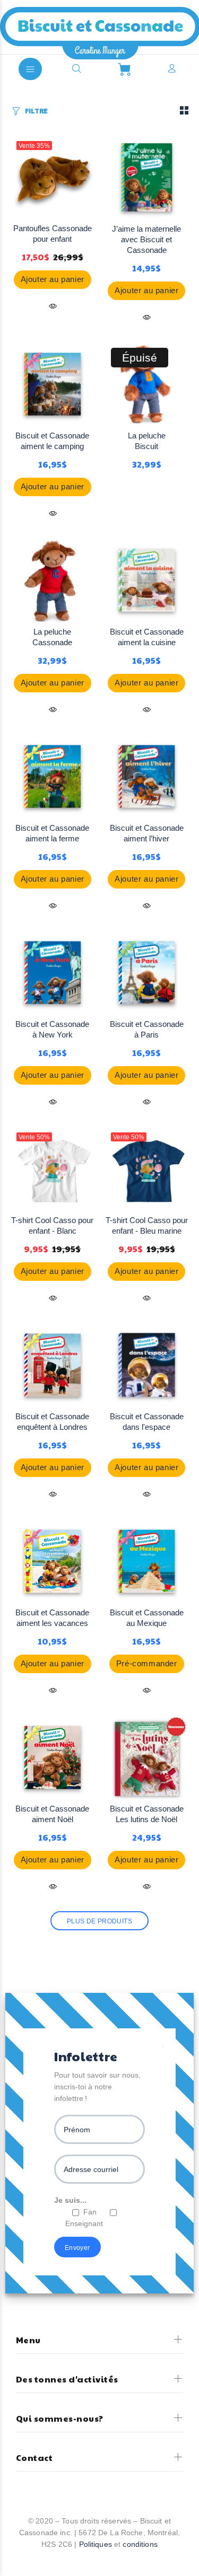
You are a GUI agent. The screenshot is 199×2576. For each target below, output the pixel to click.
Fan (90, 2212)
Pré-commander (147, 1663)
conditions (140, 2544)
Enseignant (84, 2223)
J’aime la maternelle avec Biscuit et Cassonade (146, 239)
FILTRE (36, 111)
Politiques (96, 2544)
